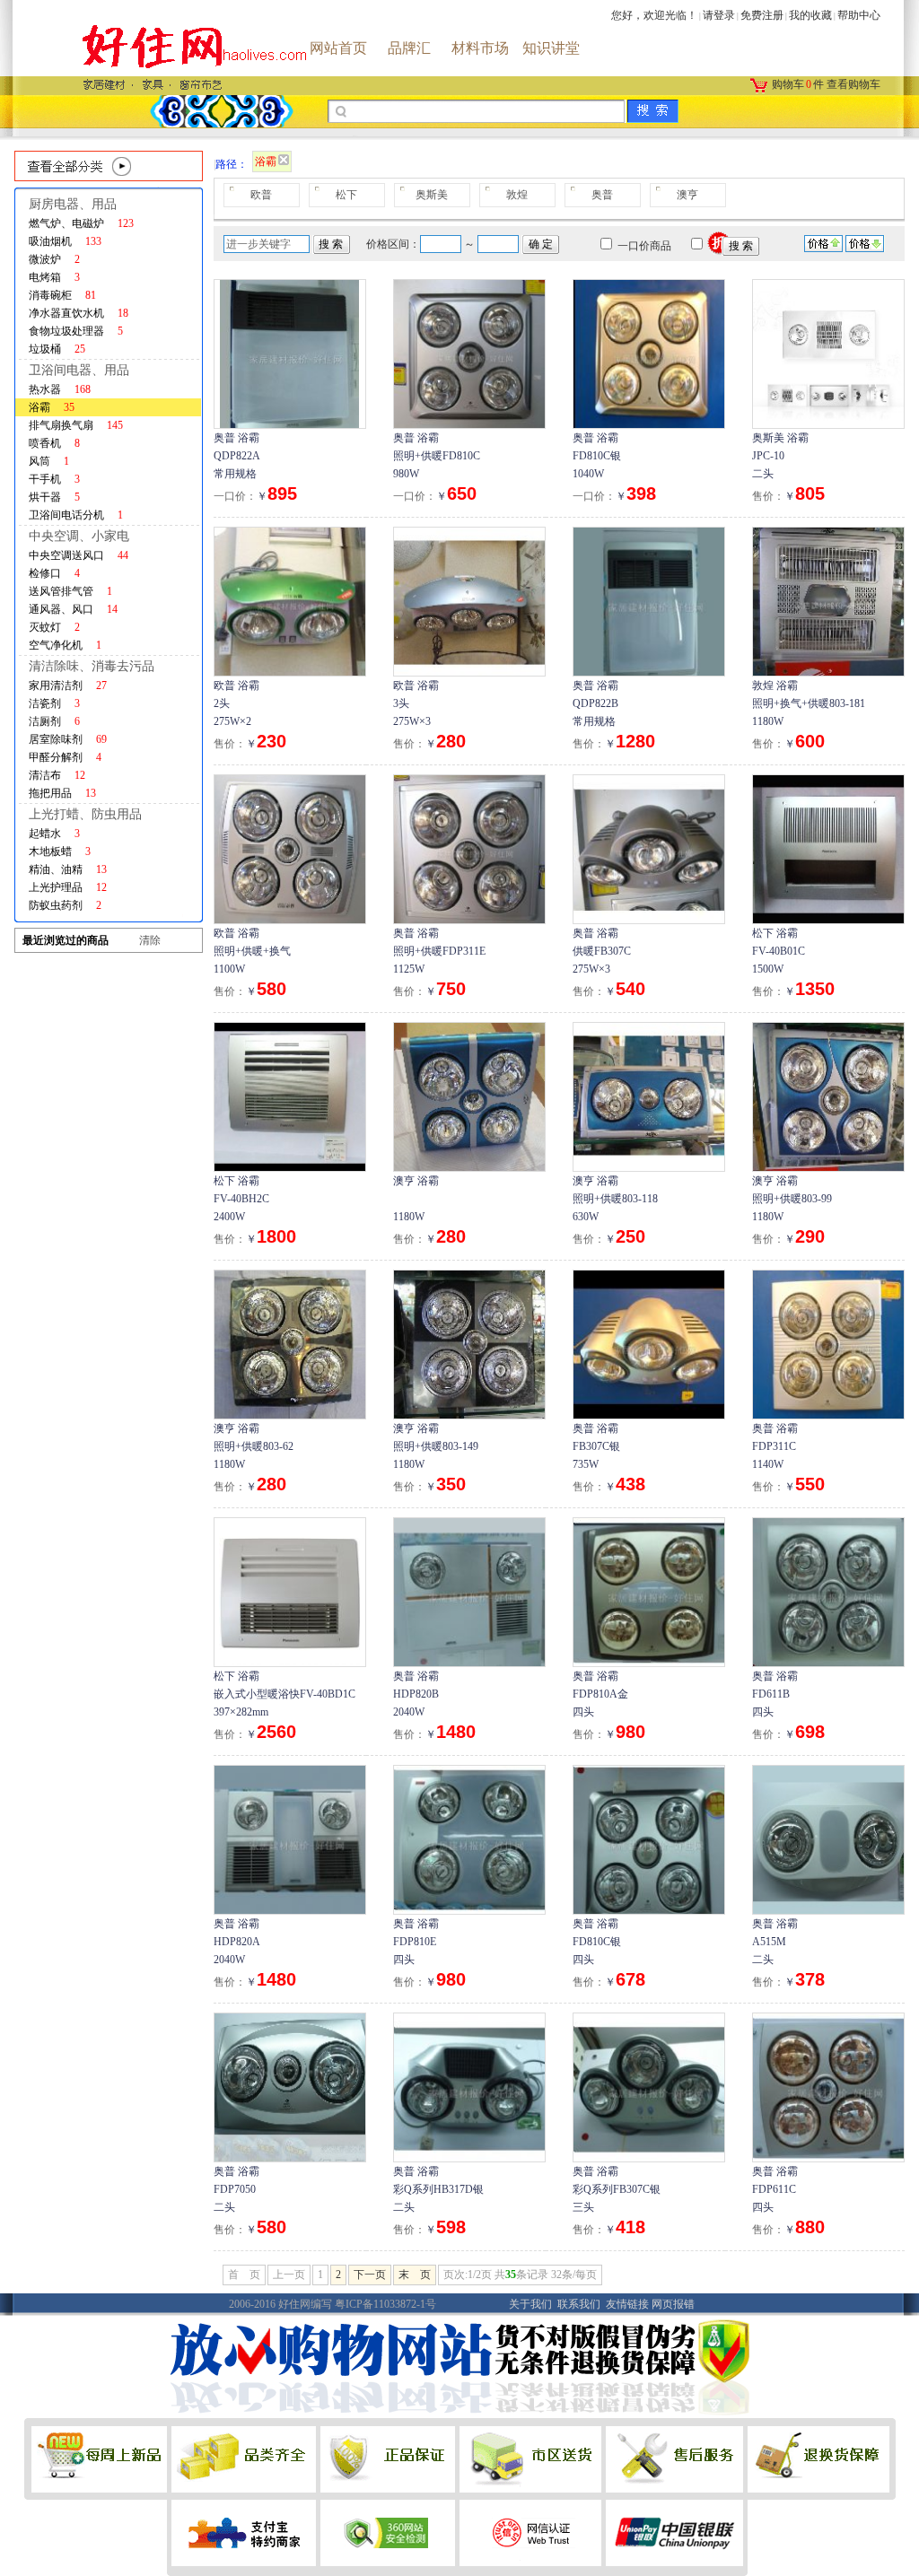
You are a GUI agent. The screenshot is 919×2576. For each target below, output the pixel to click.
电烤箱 (54, 277)
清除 (150, 940)
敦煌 (517, 195)
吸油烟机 (65, 241)
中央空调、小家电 (79, 536)
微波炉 (54, 259)
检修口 (54, 573)
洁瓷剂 (54, 703)
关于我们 (530, 2304)
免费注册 (762, 15)
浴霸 (52, 407)
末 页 (415, 2275)
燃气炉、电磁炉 (81, 223)
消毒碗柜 (62, 295)
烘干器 (54, 497)
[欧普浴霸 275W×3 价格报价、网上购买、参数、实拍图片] (469, 600)
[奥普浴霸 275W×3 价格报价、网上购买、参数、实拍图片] (649, 848)
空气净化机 (65, 645)
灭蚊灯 (54, 627)
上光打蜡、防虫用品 (85, 814)
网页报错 (673, 2304)
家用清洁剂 (68, 685)
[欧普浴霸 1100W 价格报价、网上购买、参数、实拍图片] (290, 848)
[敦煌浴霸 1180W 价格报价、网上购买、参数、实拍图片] (828, 600)
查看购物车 (853, 84)
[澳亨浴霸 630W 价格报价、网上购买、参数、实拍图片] (649, 1096)
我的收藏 (810, 15)
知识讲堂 (551, 48)
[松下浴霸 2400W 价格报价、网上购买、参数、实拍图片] (290, 1096)
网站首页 (338, 48)
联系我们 (579, 2304)
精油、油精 (68, 869)
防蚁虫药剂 (65, 905)
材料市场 (480, 48)
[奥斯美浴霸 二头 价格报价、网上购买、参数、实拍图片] (828, 353)
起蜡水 (54, 834)
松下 (346, 195)
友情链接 (627, 2304)
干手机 (54, 479)
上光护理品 (68, 887)
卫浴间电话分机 (76, 515)
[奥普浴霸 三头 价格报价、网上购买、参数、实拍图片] (649, 2086)
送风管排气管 (70, 591)
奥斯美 (432, 195)
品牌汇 (409, 48)
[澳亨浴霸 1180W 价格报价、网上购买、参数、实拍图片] (469, 1096)
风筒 (49, 461)
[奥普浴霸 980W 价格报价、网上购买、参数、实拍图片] (469, 353)
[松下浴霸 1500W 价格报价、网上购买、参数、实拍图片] (828, 848)
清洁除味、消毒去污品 (92, 666)
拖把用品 (62, 793)
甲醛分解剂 (65, 757)
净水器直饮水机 (79, 313)
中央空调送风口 (79, 555)
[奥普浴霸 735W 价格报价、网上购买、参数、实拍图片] (649, 1343)
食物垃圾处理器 (76, 331)
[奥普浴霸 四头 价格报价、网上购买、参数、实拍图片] (649, 1591)
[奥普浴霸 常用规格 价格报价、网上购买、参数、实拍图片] (290, 353)
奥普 (602, 195)
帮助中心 (859, 15)
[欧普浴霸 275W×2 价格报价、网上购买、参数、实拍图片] (290, 600)
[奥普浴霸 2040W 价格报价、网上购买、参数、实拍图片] (469, 1591)
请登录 (719, 15)
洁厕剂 (54, 721)
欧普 (261, 195)
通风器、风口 (73, 609)
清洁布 (57, 775)
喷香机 (54, 443)
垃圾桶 (57, 349)
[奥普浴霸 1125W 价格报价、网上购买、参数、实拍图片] (469, 848)
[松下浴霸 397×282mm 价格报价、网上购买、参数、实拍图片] (290, 1591)
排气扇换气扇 (76, 425)
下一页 (370, 2275)
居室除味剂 (68, 739)
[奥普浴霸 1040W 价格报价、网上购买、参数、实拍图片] (649, 353)
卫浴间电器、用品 (79, 370)
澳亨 (687, 195)
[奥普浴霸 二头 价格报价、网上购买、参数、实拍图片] (828, 1838)
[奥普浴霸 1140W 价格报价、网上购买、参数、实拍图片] (828, 1343)
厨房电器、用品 (73, 204)
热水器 (60, 389)
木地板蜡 (60, 851)
